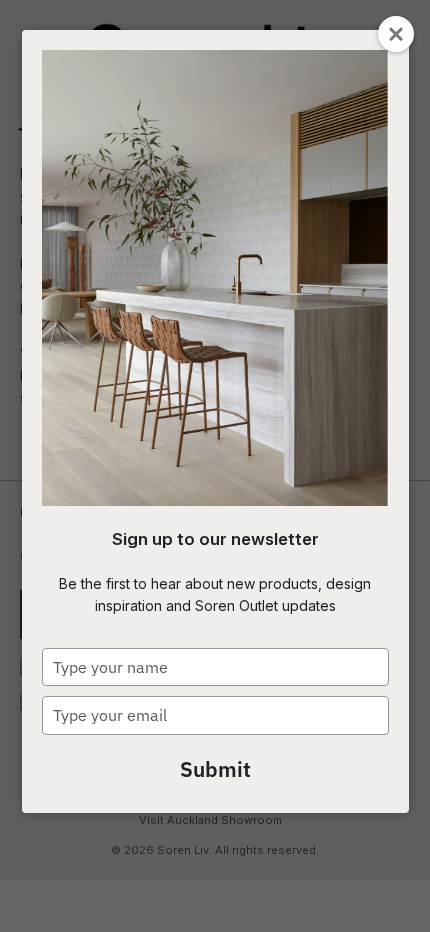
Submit (215, 769)
